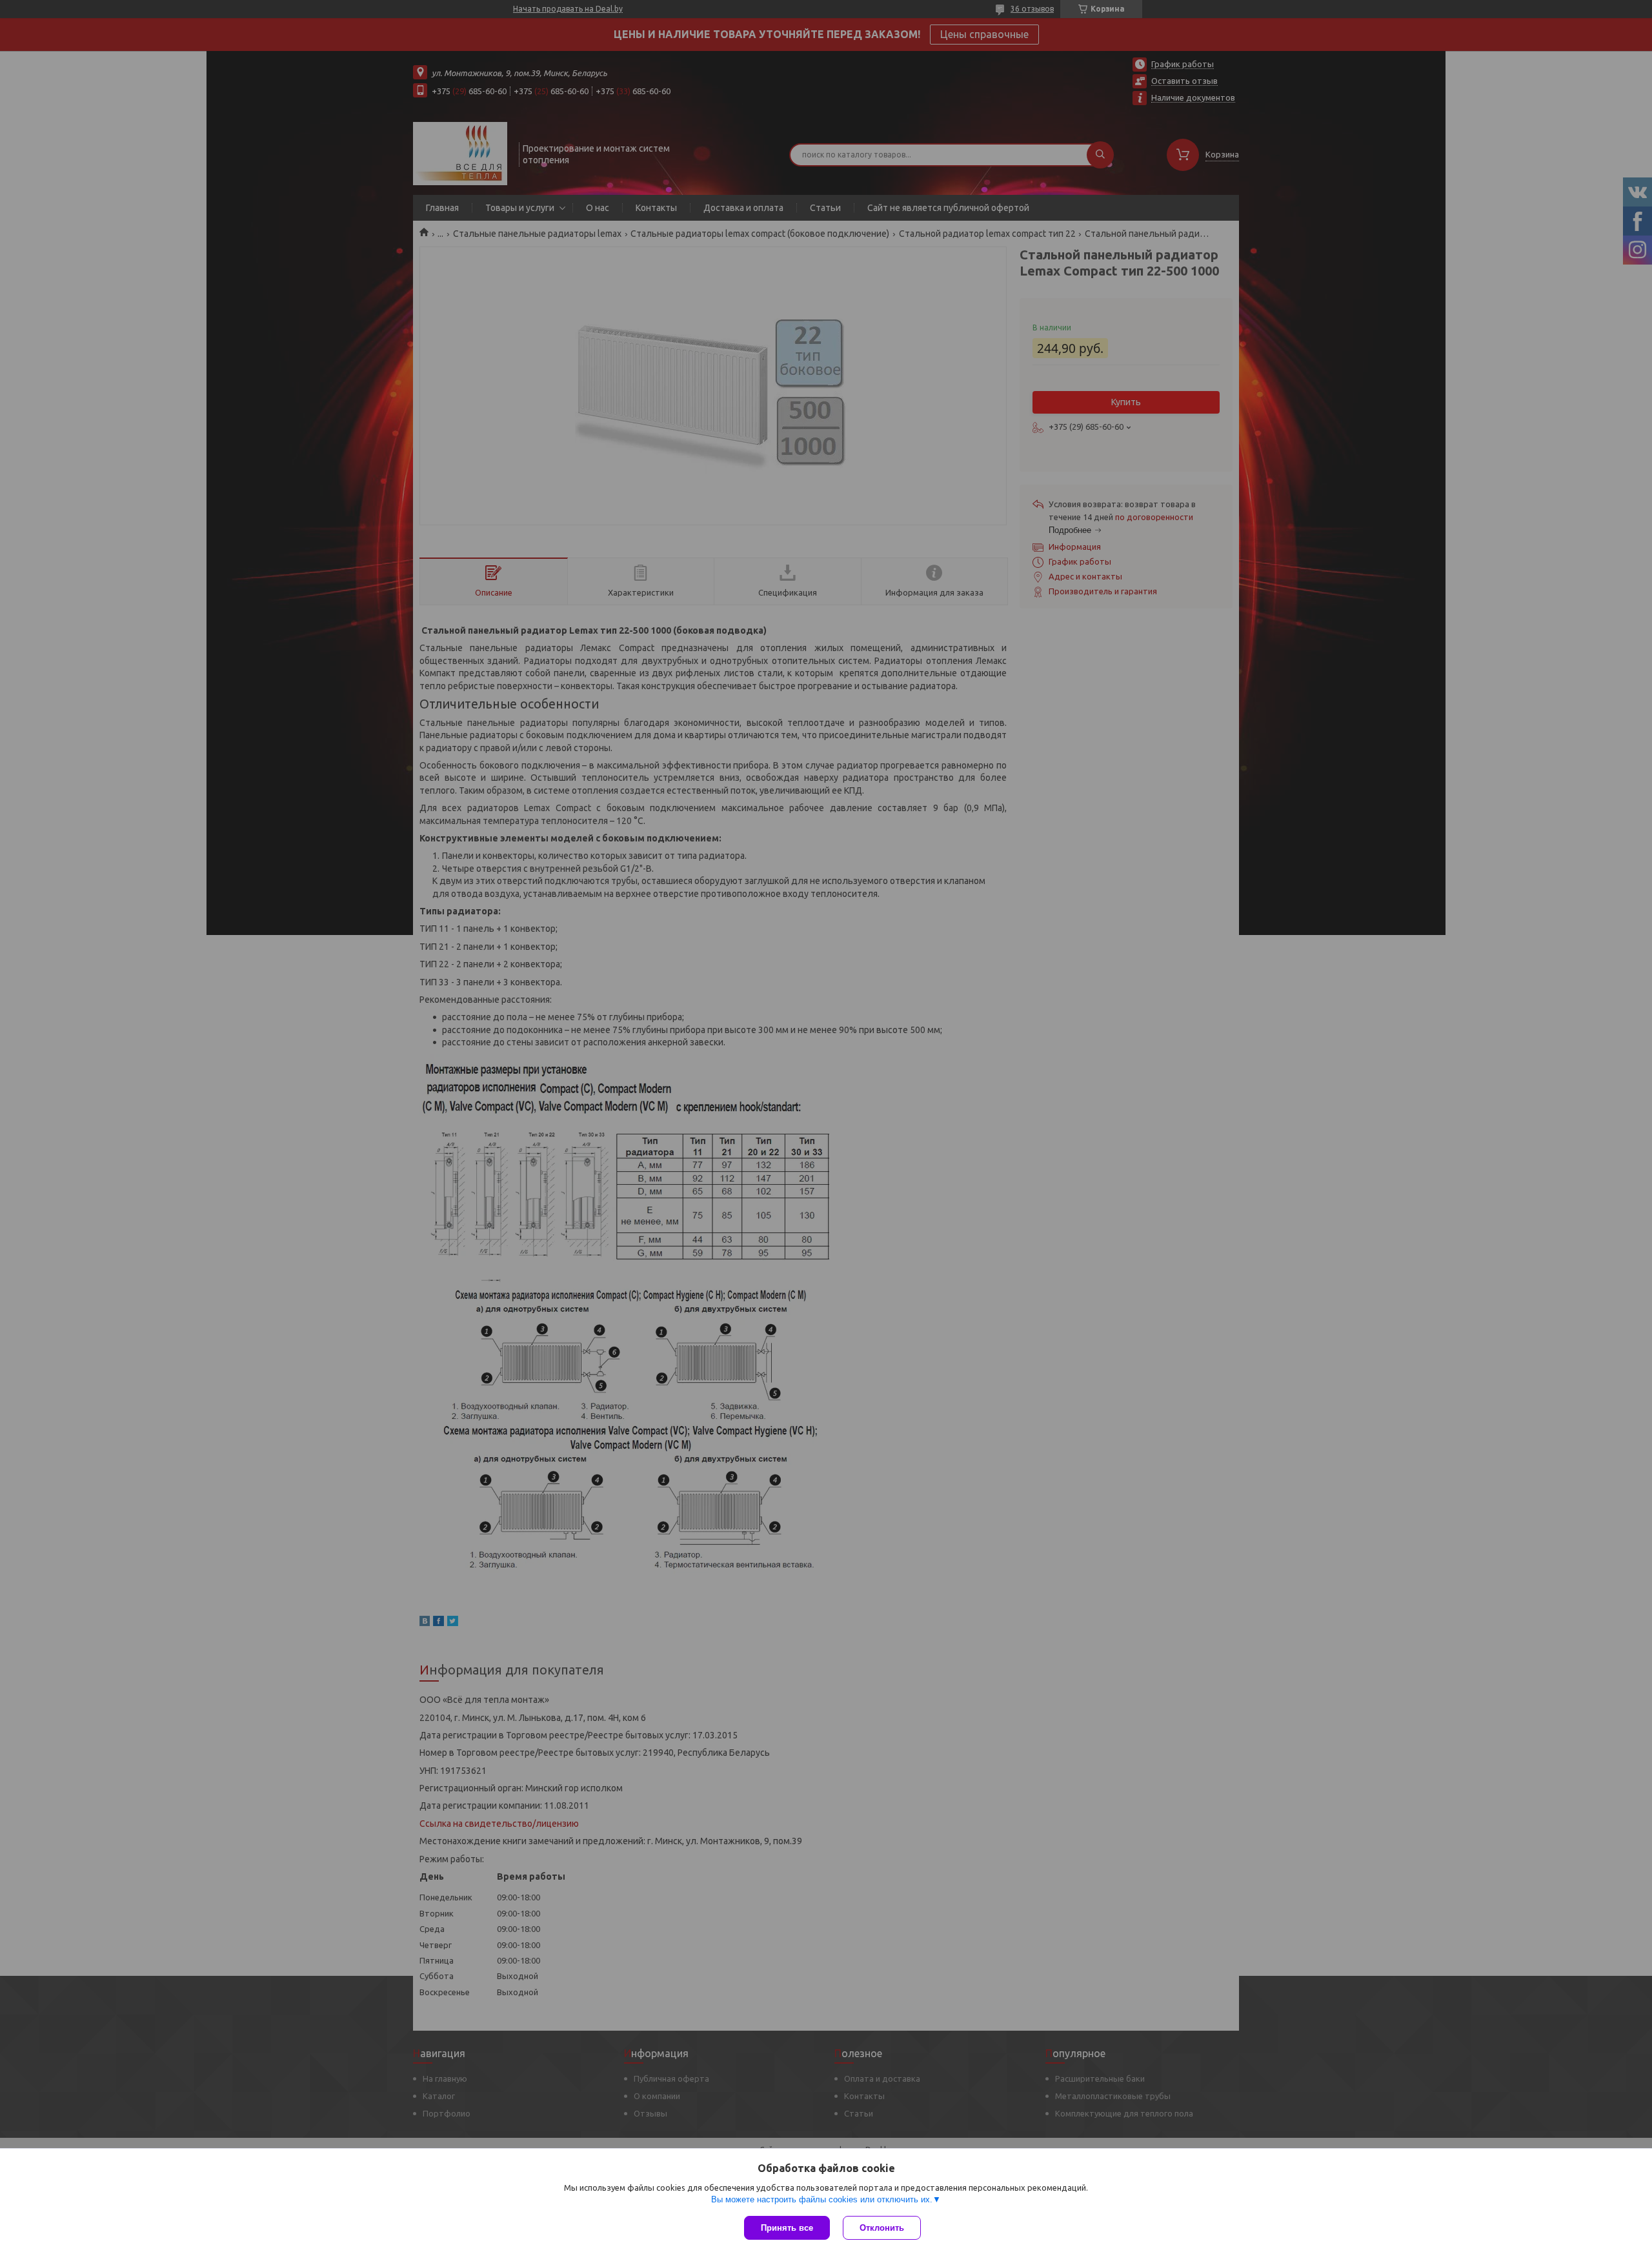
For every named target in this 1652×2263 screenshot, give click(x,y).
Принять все (787, 2228)
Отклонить (882, 2228)
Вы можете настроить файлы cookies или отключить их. (822, 2199)
